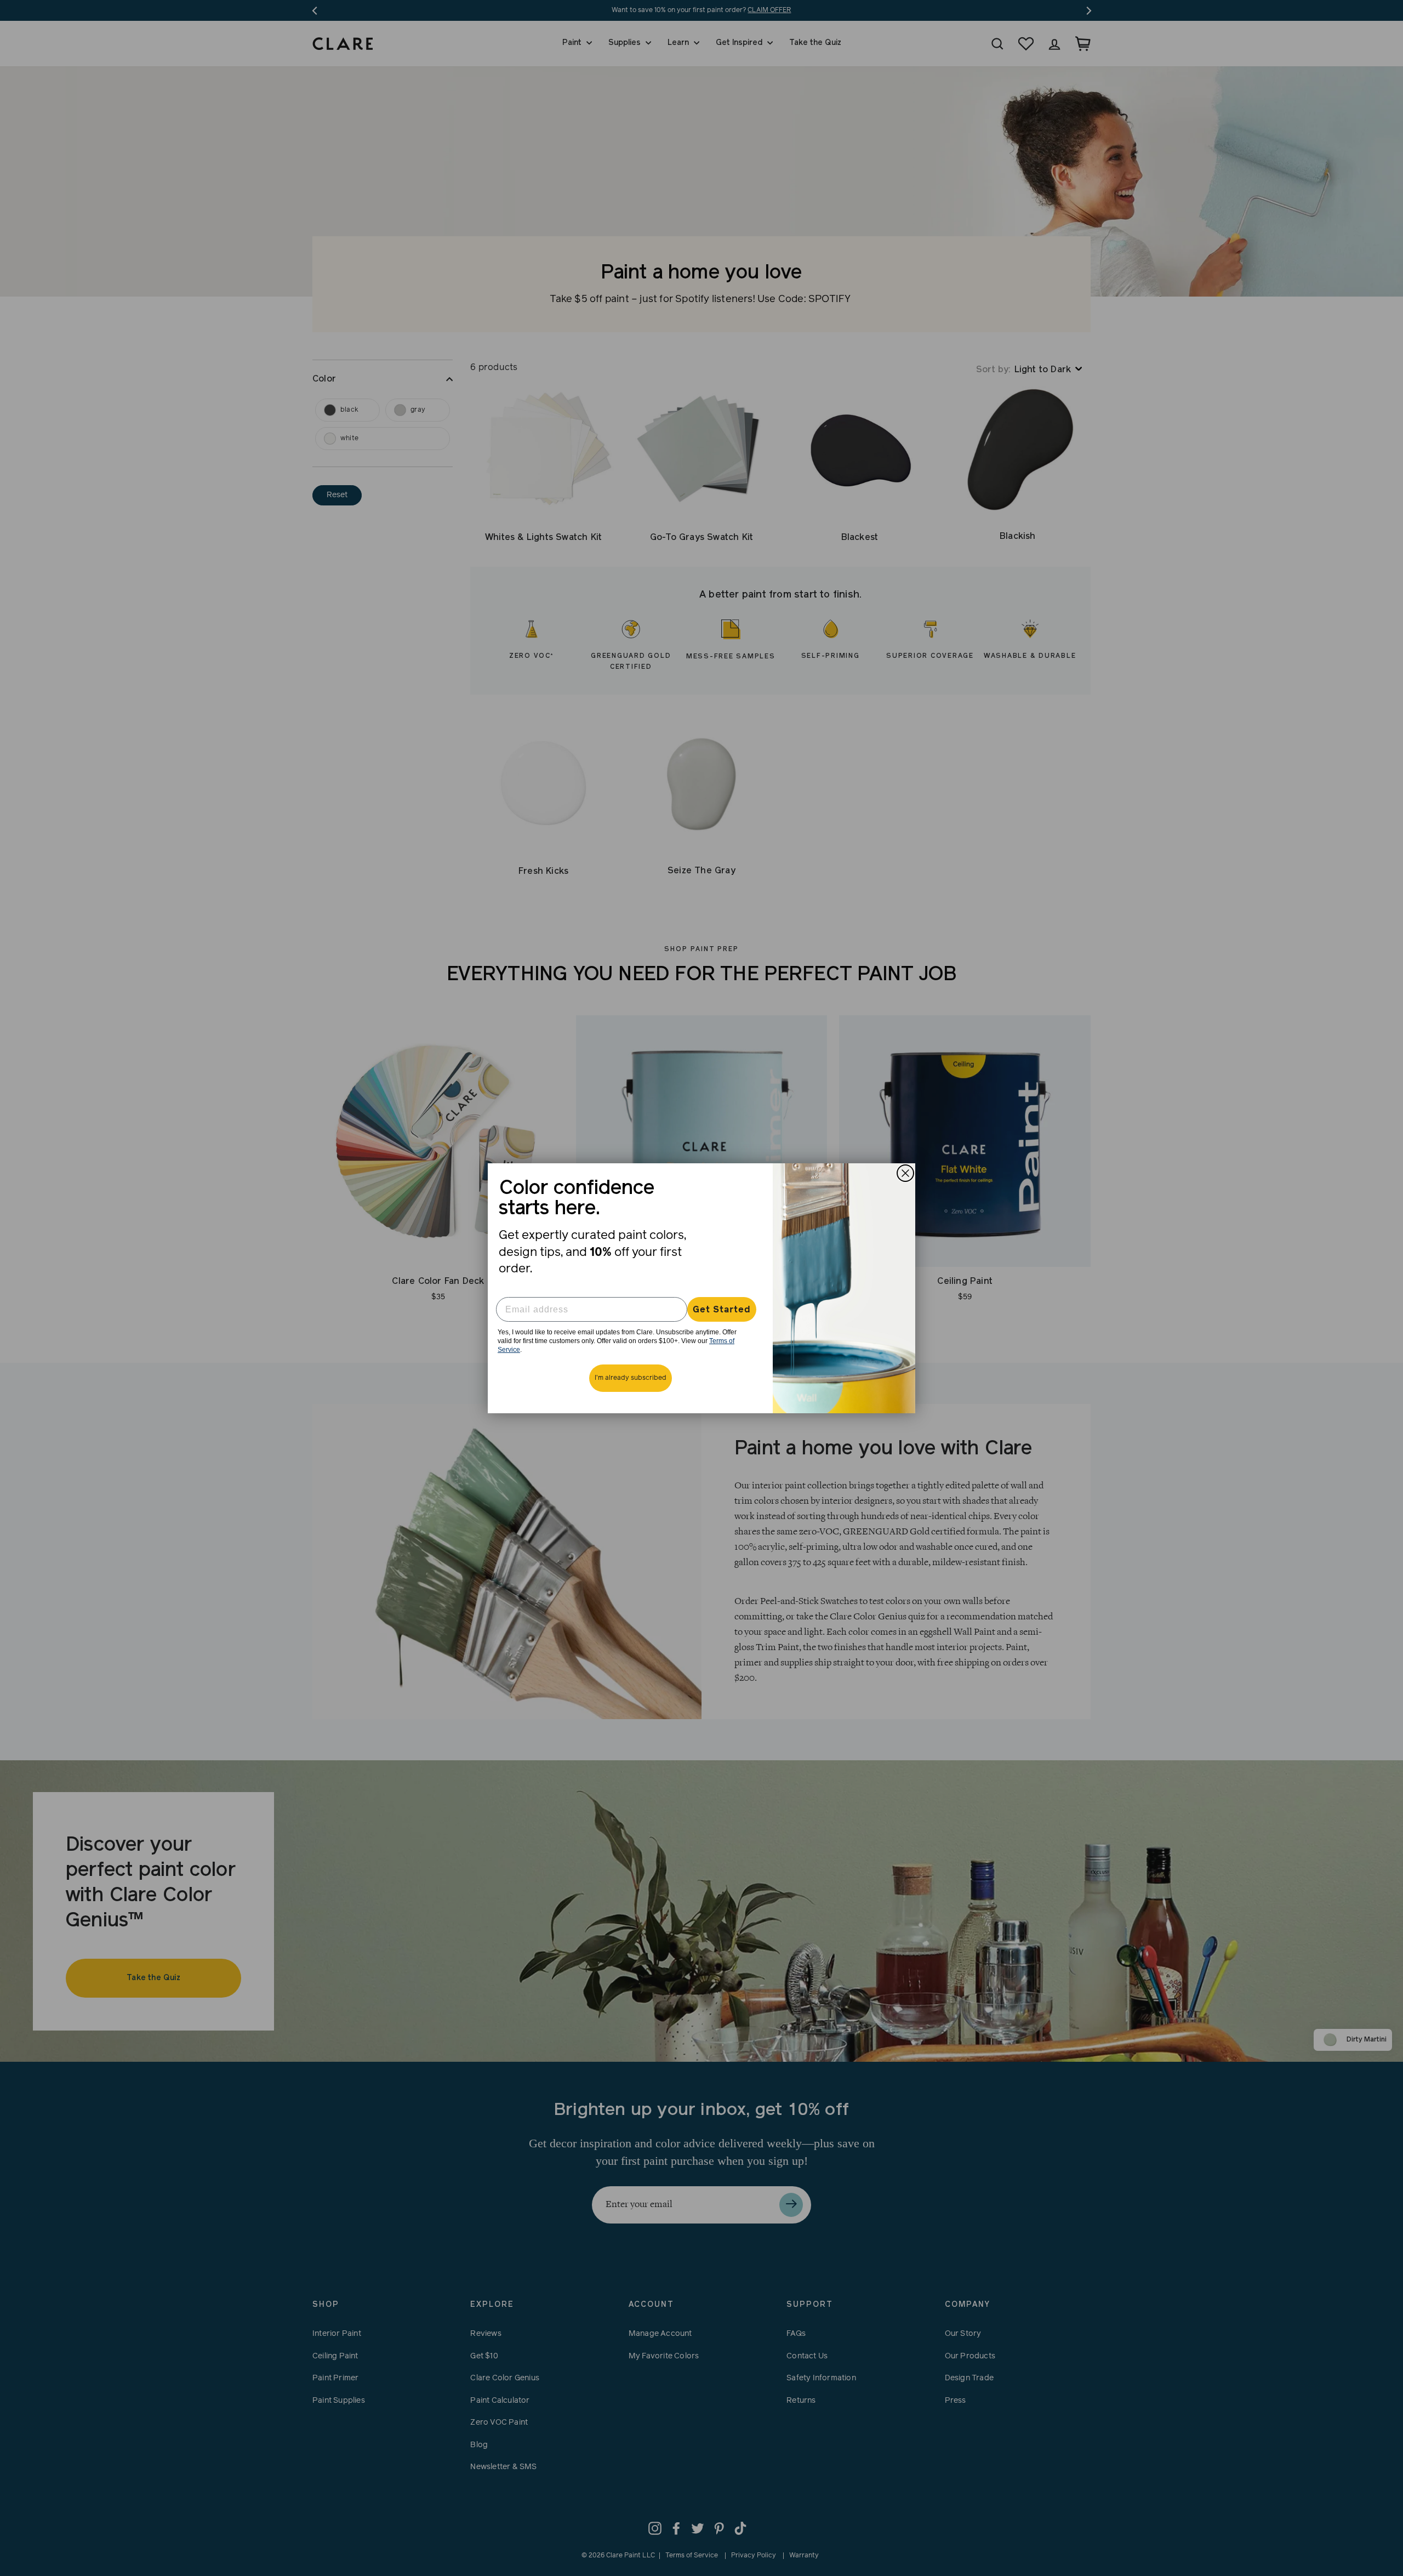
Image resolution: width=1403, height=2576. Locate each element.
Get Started (722, 1310)
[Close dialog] (905, 1173)
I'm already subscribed (631, 1378)
